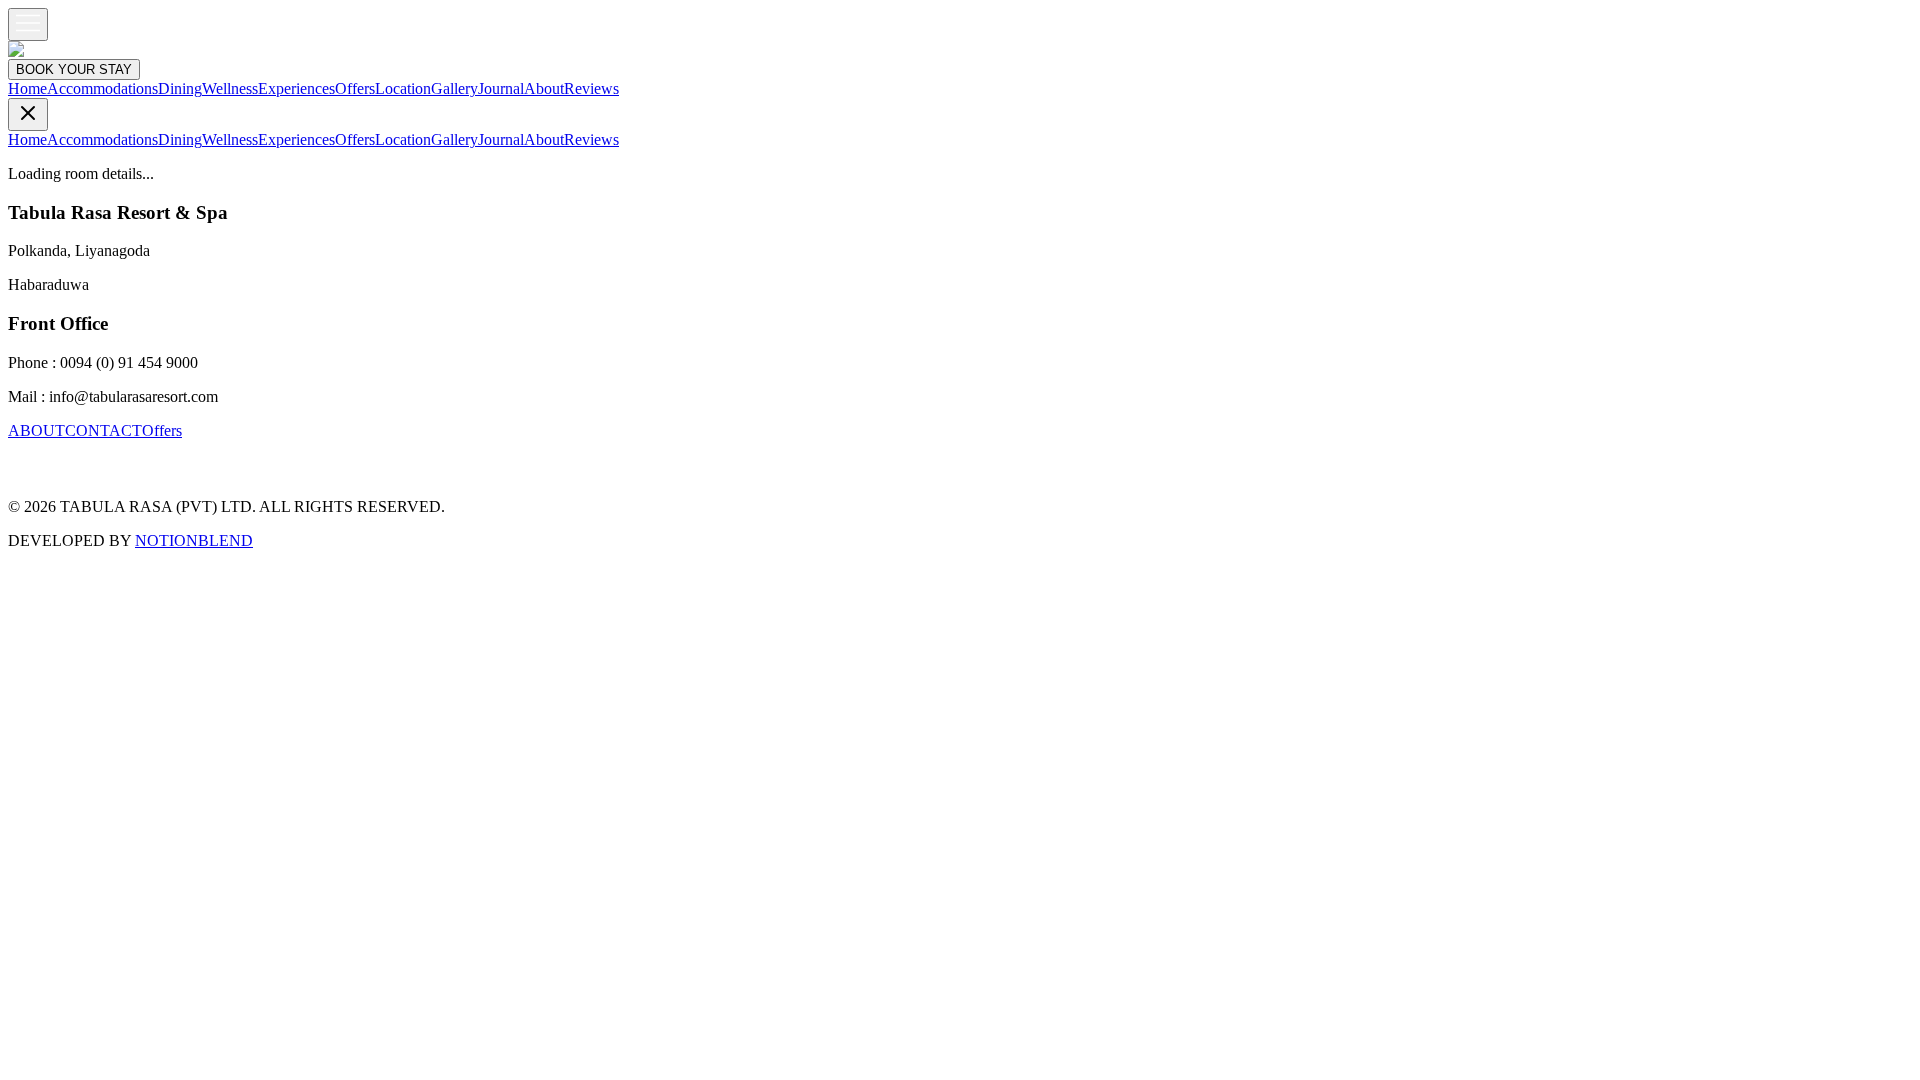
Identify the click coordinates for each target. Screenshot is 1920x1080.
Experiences (296, 88)
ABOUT (36, 430)
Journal (501, 88)
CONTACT (103, 430)
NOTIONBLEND (194, 540)
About (544, 88)
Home (27, 88)
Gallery (454, 88)
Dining (180, 88)
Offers (355, 88)
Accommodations (102, 88)
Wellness (230, 88)
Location (403, 88)
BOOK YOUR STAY (74, 69)
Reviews (591, 88)
